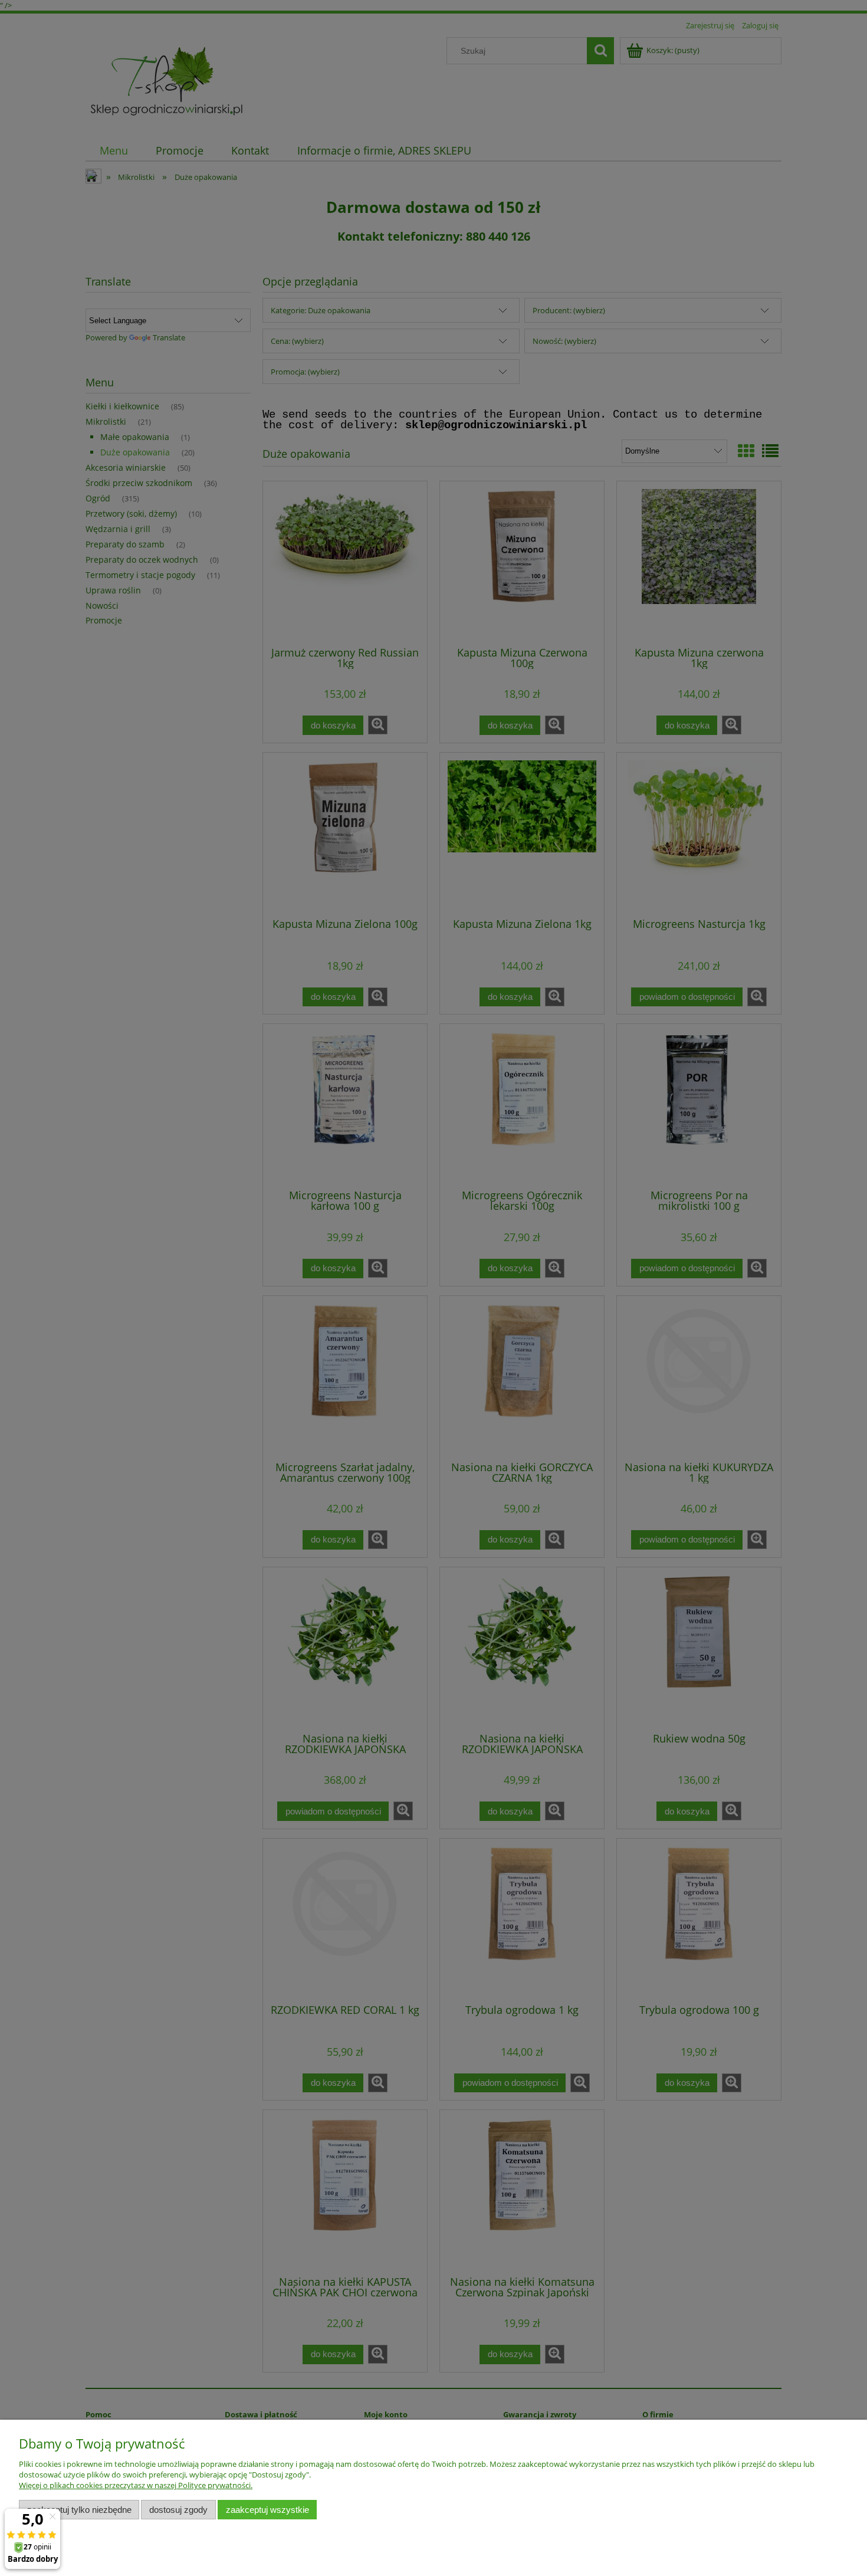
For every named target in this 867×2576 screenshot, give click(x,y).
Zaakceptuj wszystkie (267, 2510)
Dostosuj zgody (178, 2510)
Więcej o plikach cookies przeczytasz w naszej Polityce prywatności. (136, 2485)
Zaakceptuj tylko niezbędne (79, 2510)
